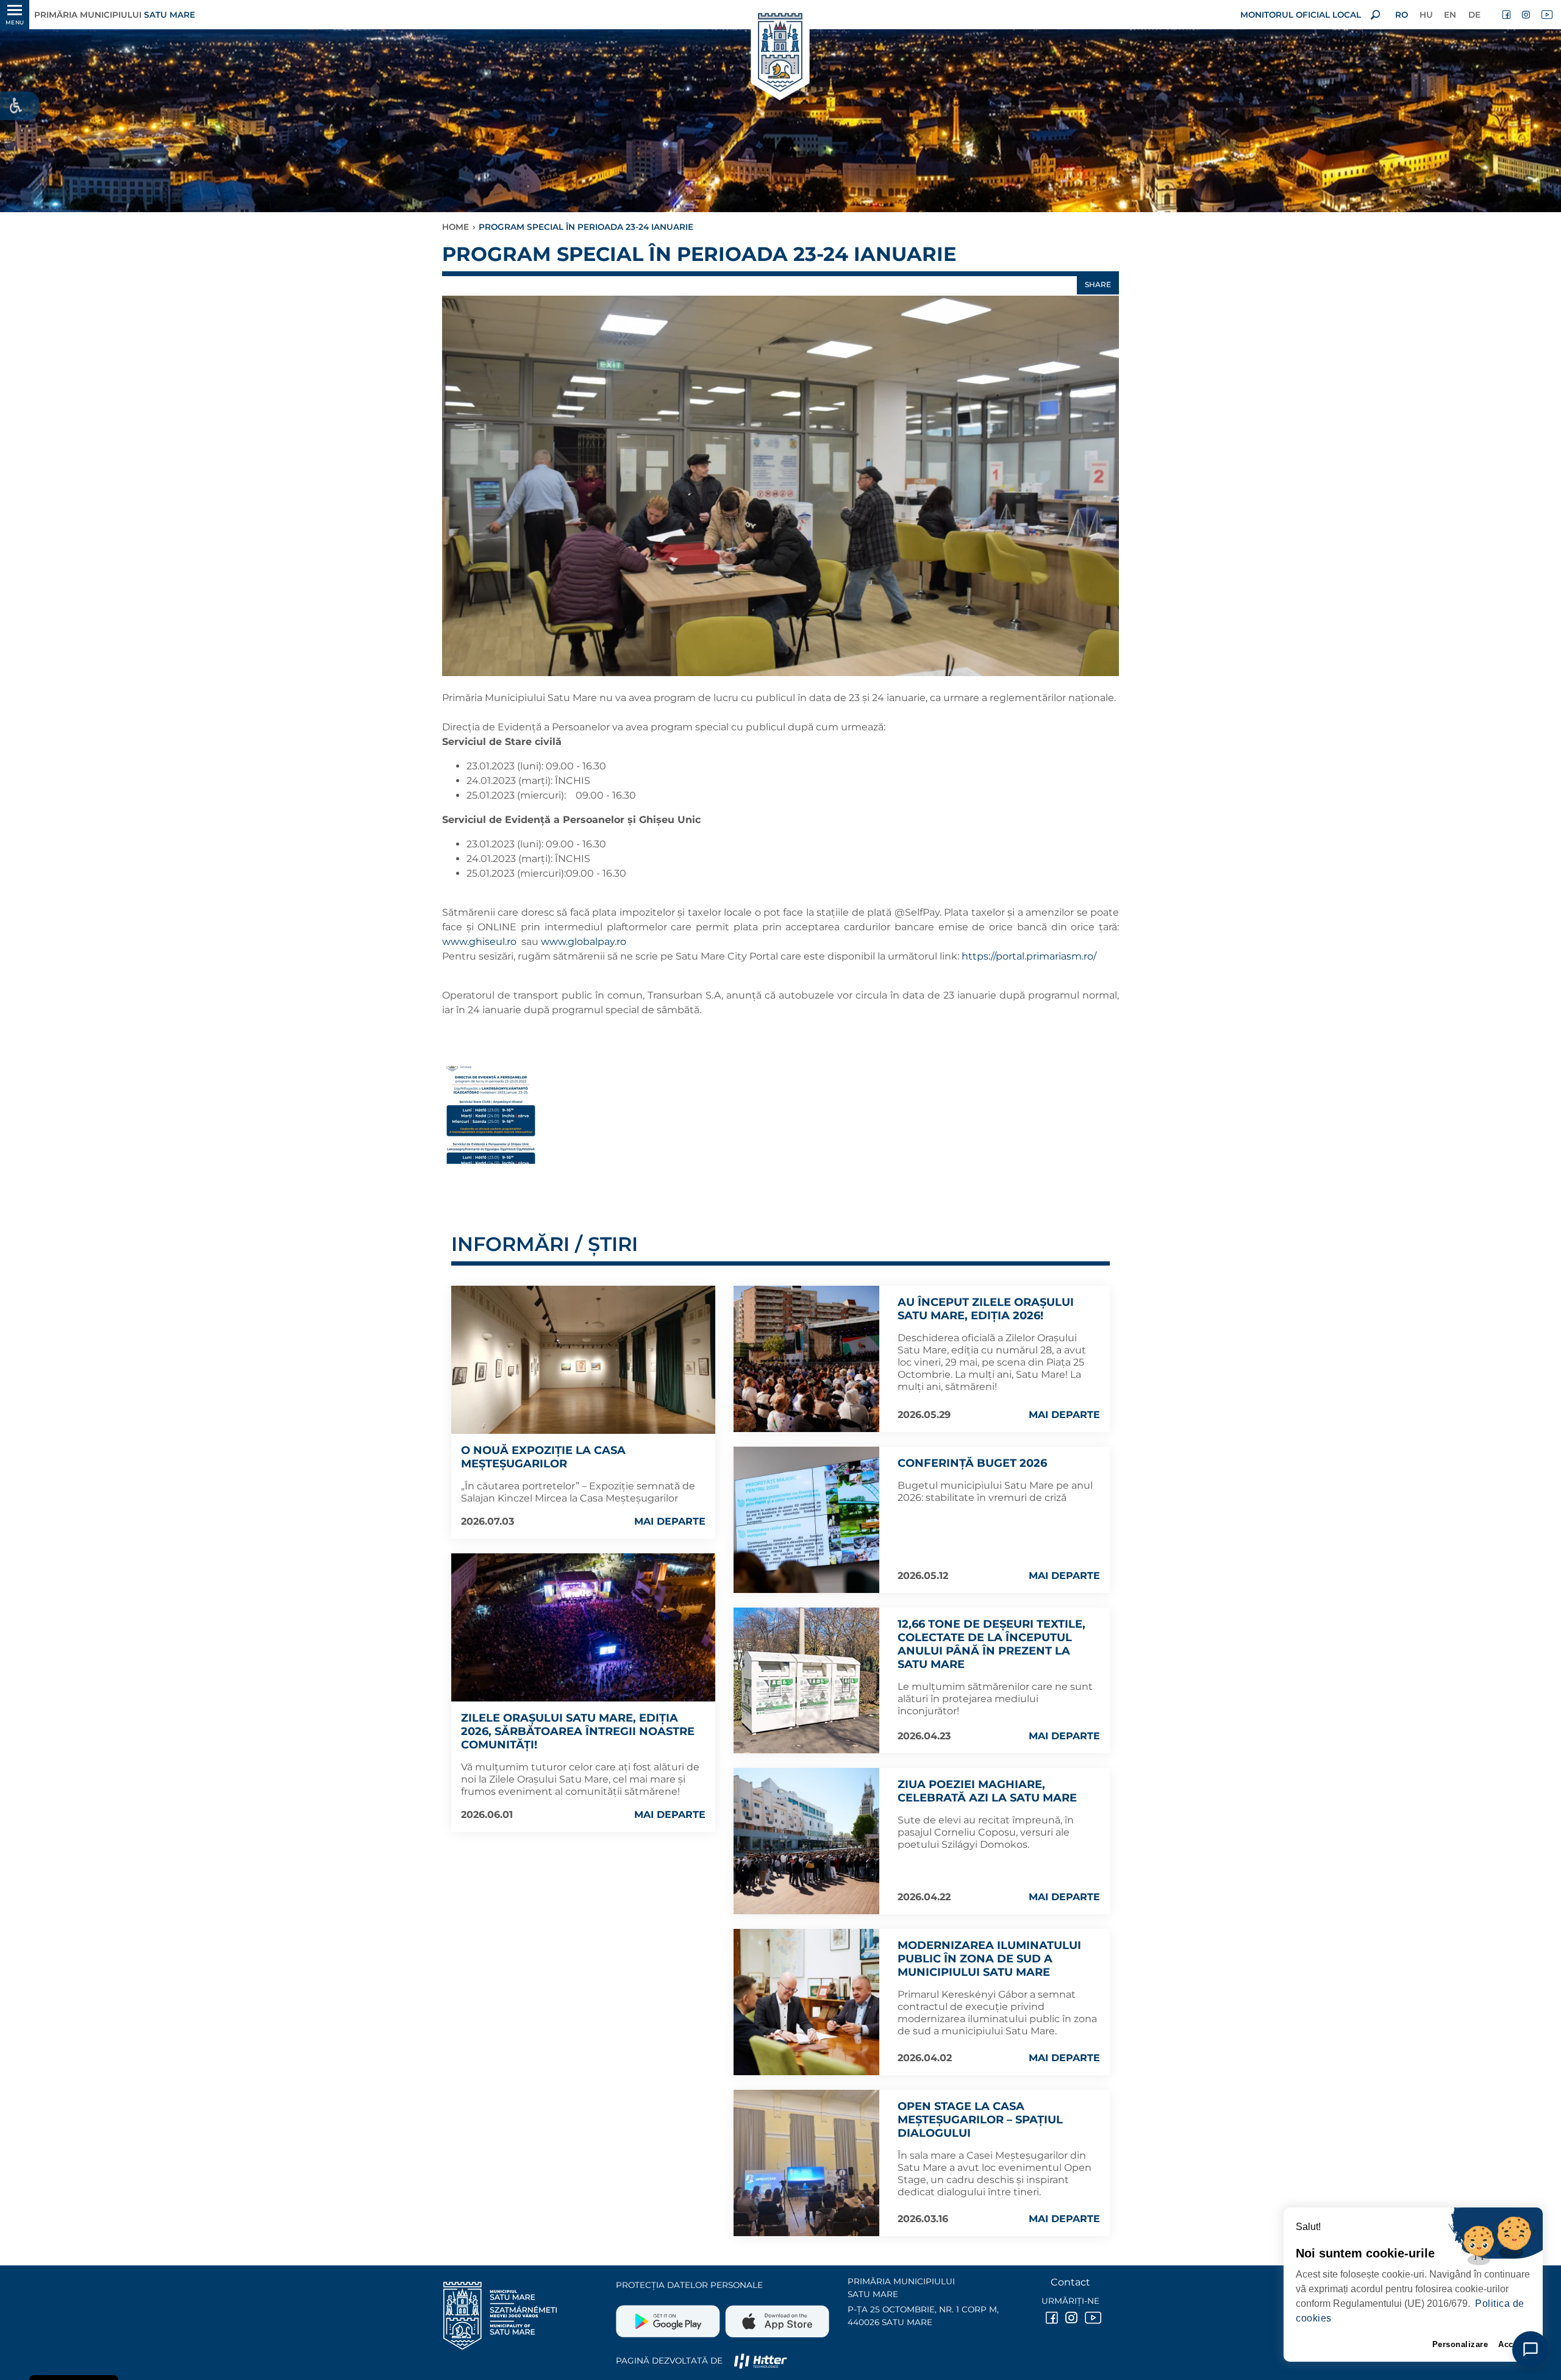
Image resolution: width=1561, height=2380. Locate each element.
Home (455, 227)
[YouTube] (1546, 15)
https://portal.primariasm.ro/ (1030, 956)
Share (1098, 284)
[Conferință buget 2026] (807, 1520)
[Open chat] (1531, 2350)
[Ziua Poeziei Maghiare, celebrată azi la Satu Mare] (807, 1841)
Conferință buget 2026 (972, 1463)
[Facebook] (1507, 15)
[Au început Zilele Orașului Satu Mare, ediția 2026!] (807, 1359)
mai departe (670, 1521)
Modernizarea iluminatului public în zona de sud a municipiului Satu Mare (989, 1959)
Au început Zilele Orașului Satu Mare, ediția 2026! (986, 1309)
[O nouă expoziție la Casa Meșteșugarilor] (583, 1360)
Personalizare (1460, 2344)
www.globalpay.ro (585, 942)
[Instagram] (1527, 15)
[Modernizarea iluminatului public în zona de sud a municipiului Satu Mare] (807, 2002)
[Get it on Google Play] (669, 2317)
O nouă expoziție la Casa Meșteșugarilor (543, 1457)
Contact (1070, 2282)
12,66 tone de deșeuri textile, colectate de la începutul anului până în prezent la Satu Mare (991, 1644)
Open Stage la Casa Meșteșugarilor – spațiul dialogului (980, 2120)
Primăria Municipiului (115, 15)
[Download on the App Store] (776, 2317)
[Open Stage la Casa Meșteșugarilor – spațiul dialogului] (807, 2163)
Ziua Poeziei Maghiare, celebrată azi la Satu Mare (987, 1791)
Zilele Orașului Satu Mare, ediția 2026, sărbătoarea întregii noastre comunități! (578, 1731)
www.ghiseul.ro (479, 942)
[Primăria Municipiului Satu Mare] (780, 53)
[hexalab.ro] (760, 2360)
